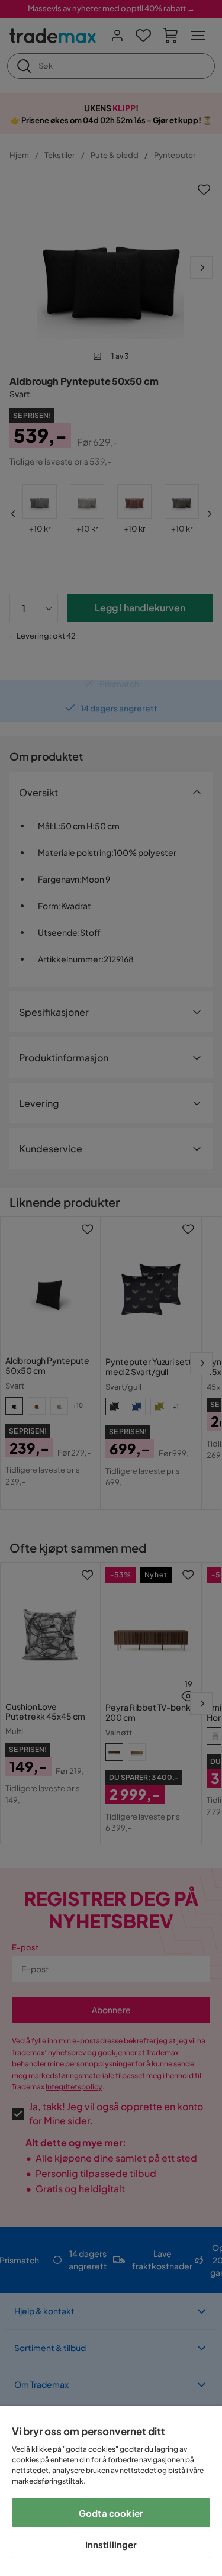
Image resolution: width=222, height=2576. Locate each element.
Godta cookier (111, 2513)
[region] (111, 2491)
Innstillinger (111, 2544)
